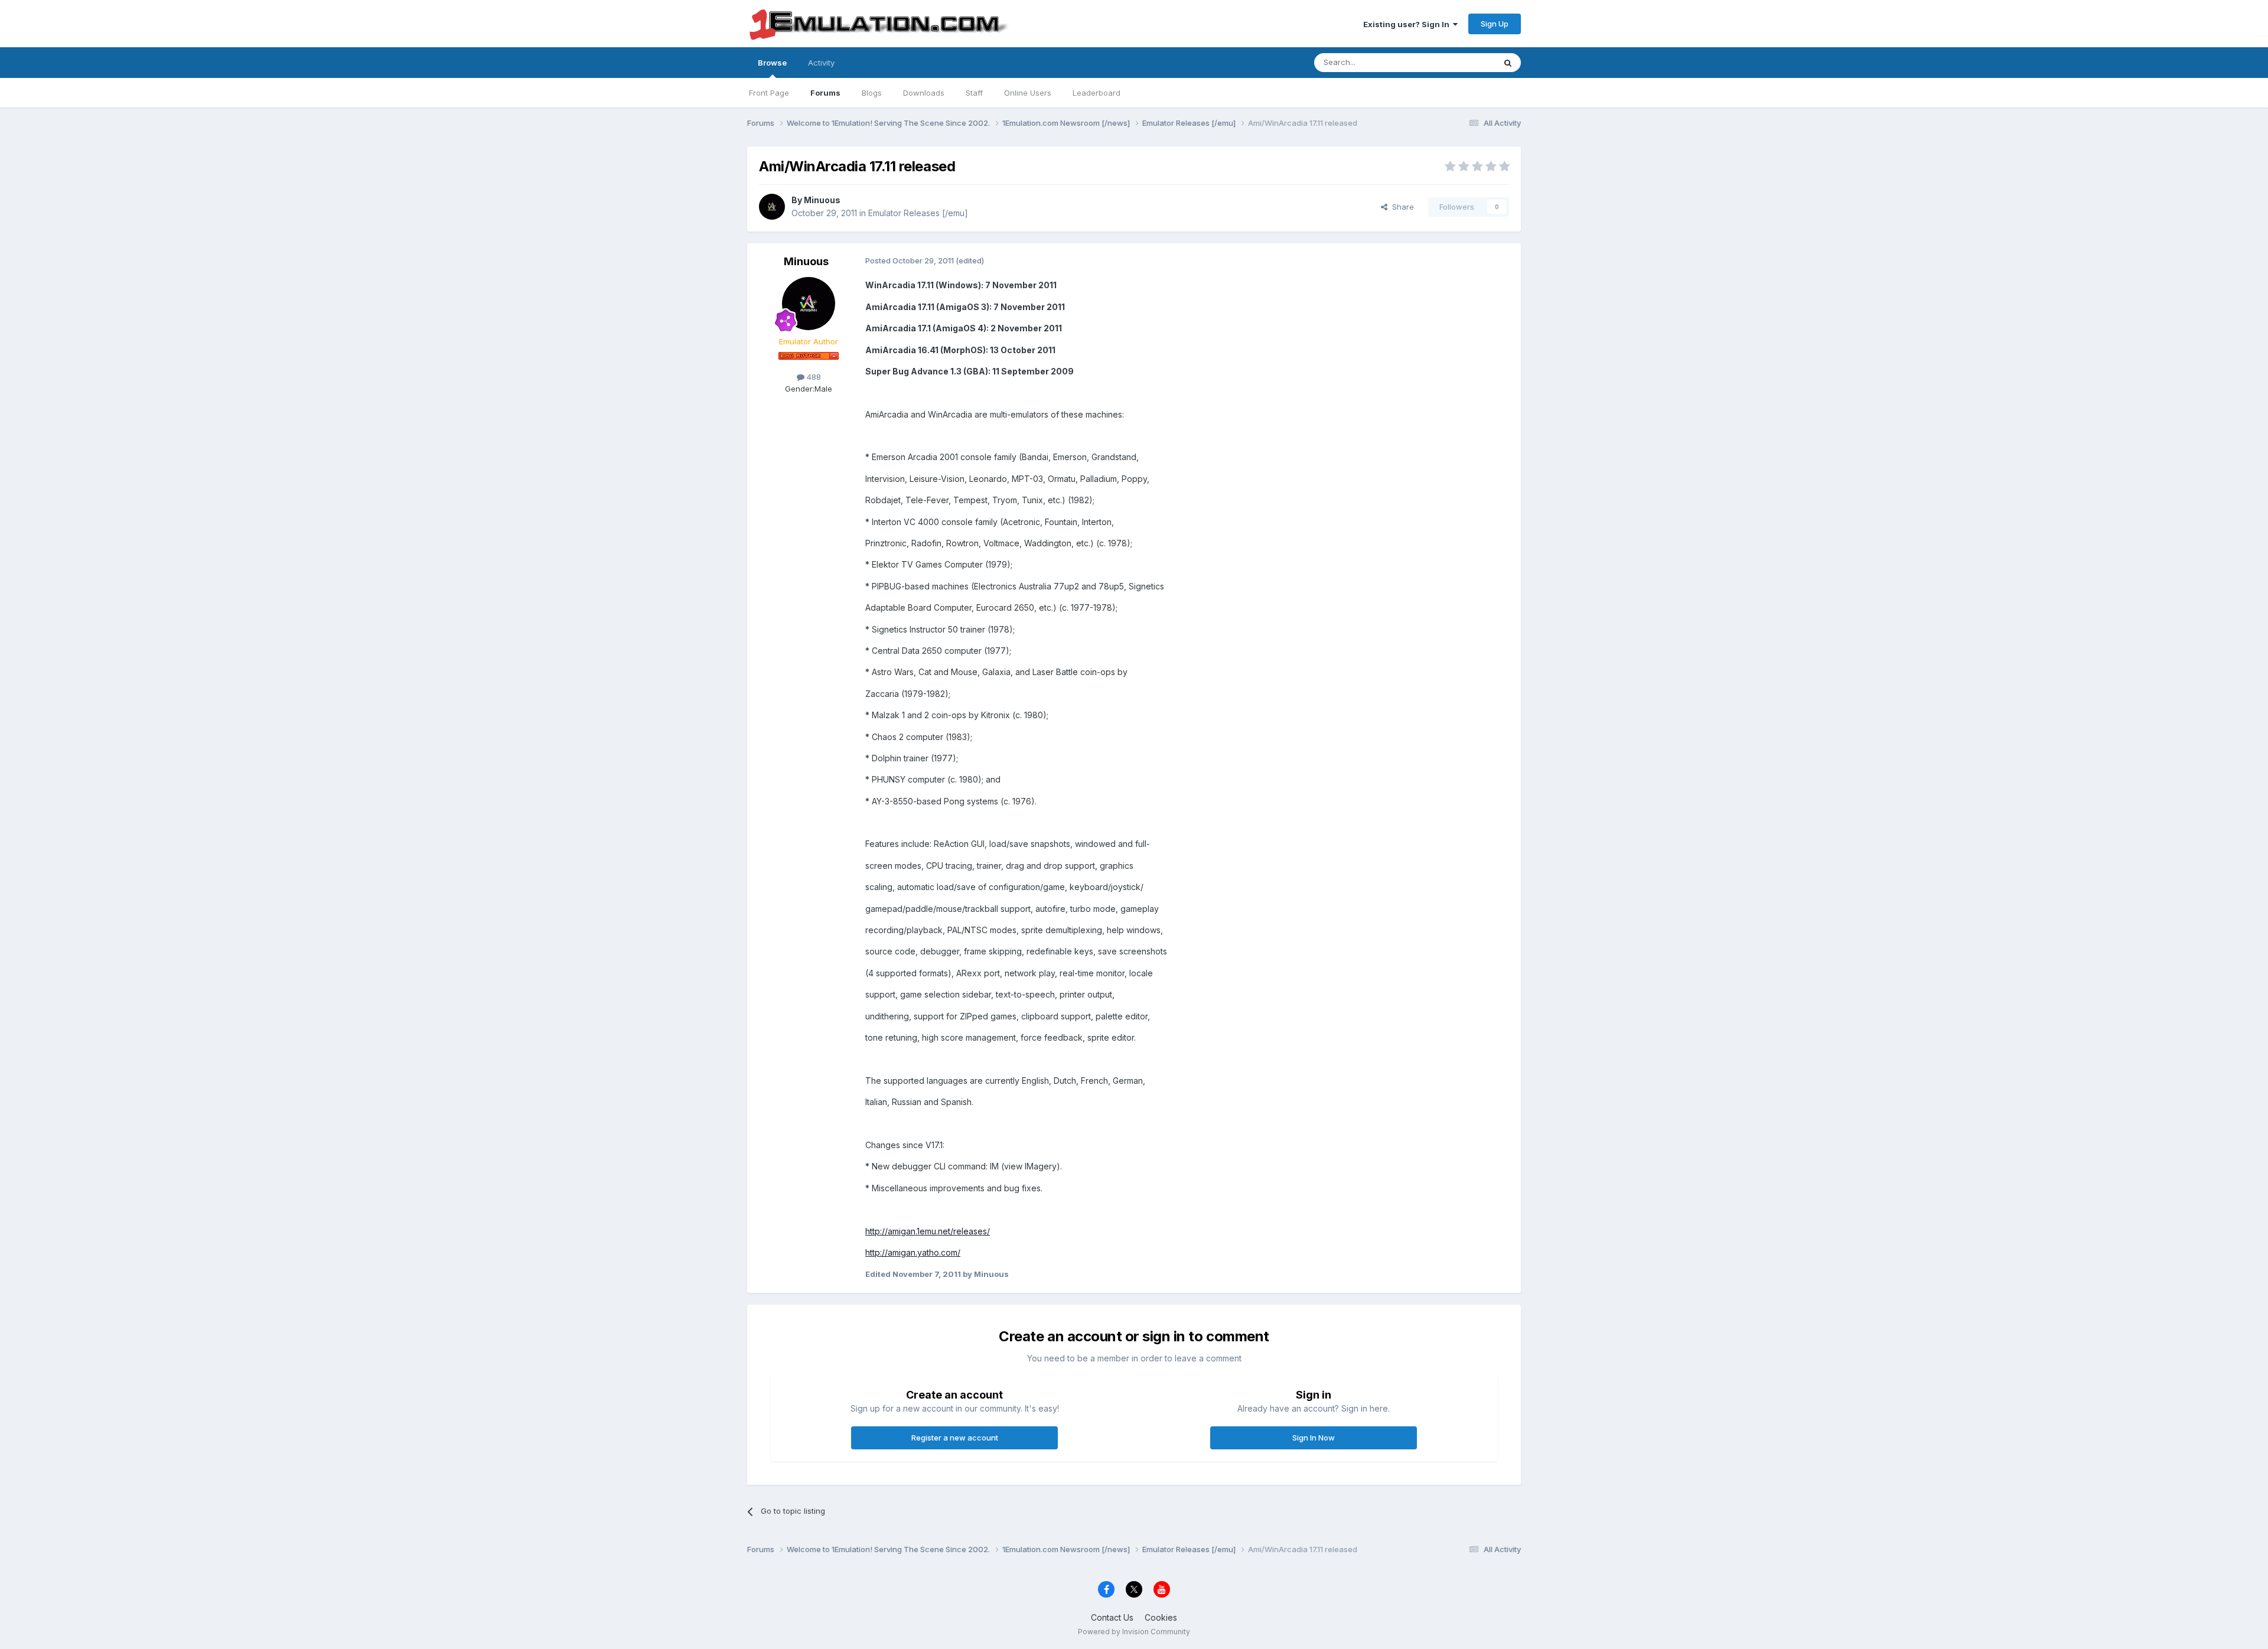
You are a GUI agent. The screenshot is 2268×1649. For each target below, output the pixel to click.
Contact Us (1112, 1617)
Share (1401, 207)
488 (813, 377)
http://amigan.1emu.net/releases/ (928, 1231)
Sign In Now (1314, 1438)
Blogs (872, 93)
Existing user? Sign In (1408, 24)
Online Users (1028, 93)
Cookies (1161, 1617)
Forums (825, 93)
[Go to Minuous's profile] (772, 207)
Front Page (769, 93)
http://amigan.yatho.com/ (913, 1252)
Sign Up (1495, 24)
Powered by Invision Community (1134, 1632)
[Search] (1508, 63)
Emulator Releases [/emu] (918, 213)
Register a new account (955, 1438)
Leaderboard (1096, 93)
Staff (974, 93)
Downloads (924, 93)
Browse (772, 63)
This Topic (1460, 62)
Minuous (822, 200)
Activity (821, 63)
